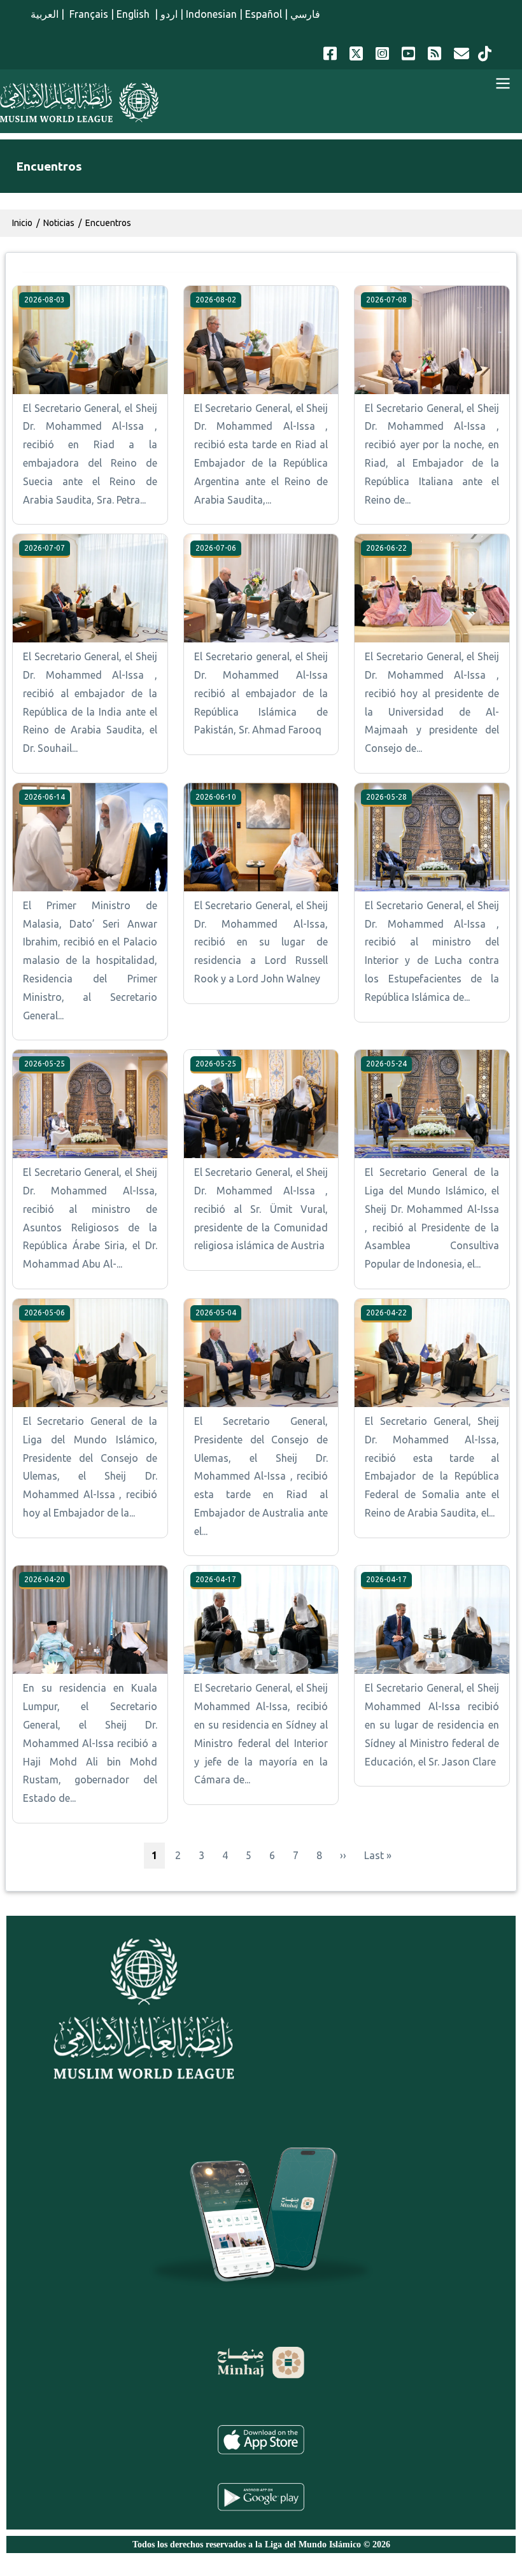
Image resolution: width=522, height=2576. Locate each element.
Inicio (22, 223)
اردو (169, 14)
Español (264, 14)
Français (88, 14)
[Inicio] (79, 103)
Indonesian (211, 14)
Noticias (59, 223)
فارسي (305, 14)
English (134, 14)
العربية (45, 14)
